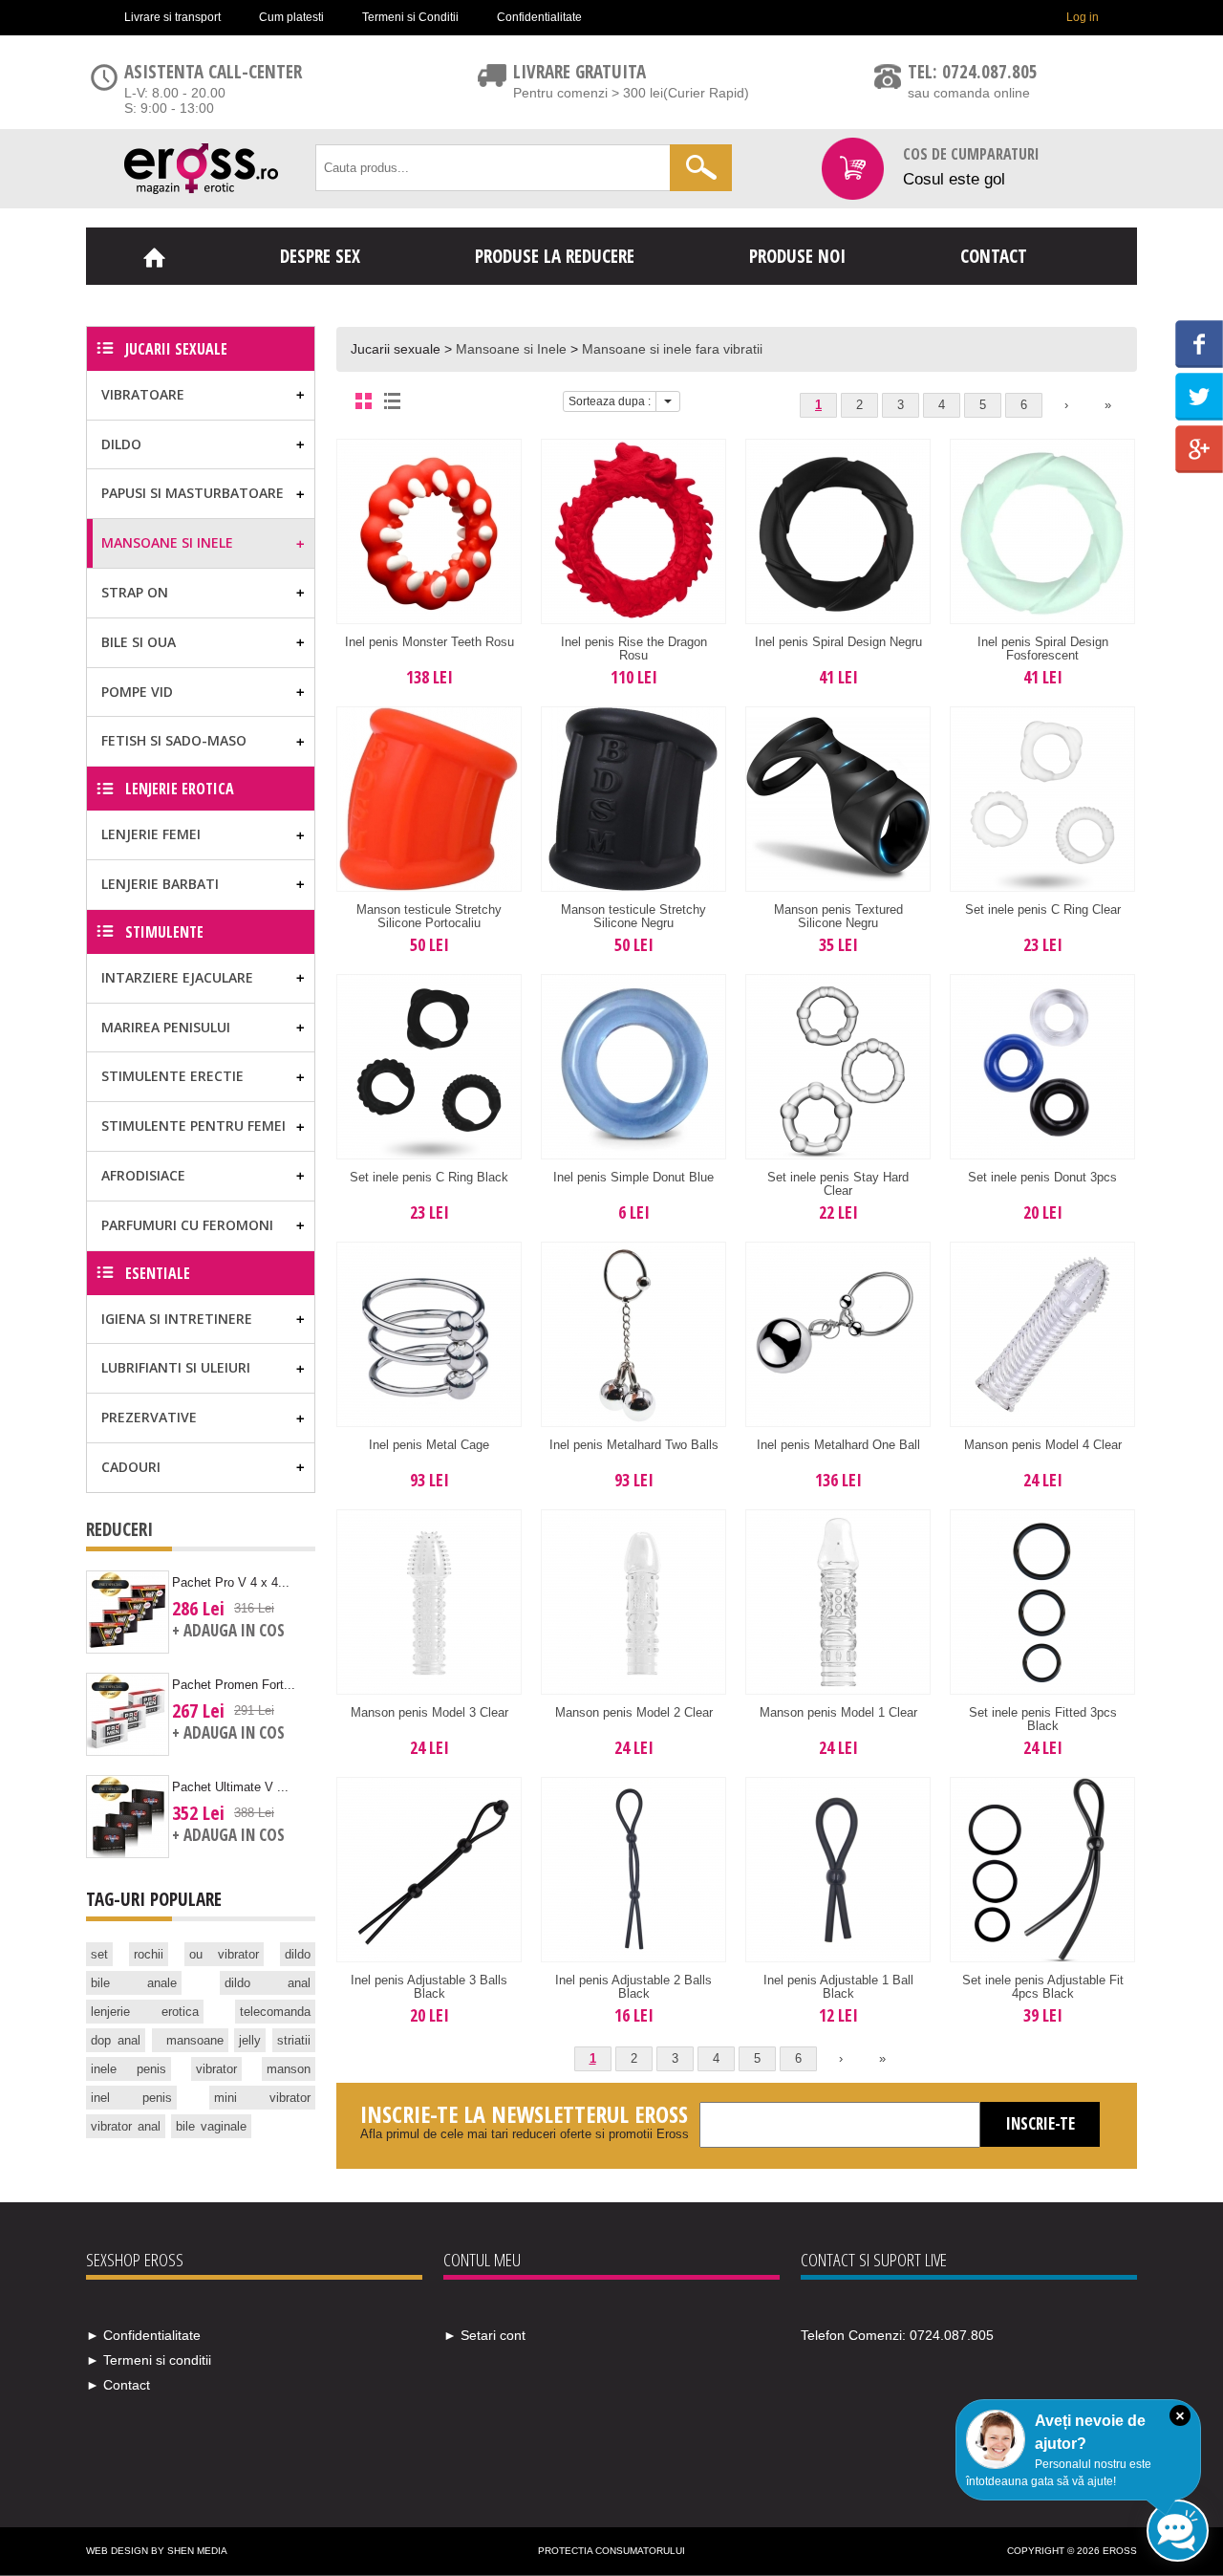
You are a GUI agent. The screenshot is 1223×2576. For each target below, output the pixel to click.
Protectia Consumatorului (611, 2551)
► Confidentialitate (143, 2335)
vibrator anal (126, 2126)
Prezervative (149, 1417)
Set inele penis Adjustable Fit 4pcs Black (1043, 1987)
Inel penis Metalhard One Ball (838, 1445)
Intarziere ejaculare (177, 977)
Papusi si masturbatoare (193, 493)
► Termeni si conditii (149, 2360)
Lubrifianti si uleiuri (176, 1367)
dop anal (116, 2040)
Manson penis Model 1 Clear (838, 1712)
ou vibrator (225, 1954)
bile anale (134, 1983)
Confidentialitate (539, 17)
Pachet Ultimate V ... (230, 1787)
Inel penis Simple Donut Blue (633, 1177)
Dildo (121, 444)
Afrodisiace (143, 1175)
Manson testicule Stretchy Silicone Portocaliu (429, 916)
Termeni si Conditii (410, 17)
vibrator (216, 2069)
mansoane (195, 2040)
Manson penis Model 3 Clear (429, 1712)
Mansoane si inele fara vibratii (672, 349)
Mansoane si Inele (511, 349)
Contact (994, 256)
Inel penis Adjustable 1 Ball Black (838, 1987)
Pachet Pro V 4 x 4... (231, 1582)
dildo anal (268, 1983)
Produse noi (797, 256)
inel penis (131, 2098)
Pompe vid (137, 692)
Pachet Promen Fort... (234, 1685)
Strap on (135, 592)
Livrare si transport (172, 17)
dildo (298, 1954)
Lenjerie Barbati (160, 884)
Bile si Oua (139, 642)
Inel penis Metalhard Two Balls (634, 1445)
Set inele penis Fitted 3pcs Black (1043, 1719)
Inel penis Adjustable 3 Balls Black (429, 1987)
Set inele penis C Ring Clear (1043, 909)
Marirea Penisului (166, 1027)
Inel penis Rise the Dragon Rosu (634, 649)
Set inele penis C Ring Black (429, 1177)
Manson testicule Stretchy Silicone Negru (633, 916)
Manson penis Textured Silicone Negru (838, 916)
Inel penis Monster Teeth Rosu (429, 642)
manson (289, 2069)
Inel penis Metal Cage (429, 1445)
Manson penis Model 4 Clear (1043, 1445)
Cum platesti (291, 17)
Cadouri (131, 1467)
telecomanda (275, 2012)
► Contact (118, 2385)
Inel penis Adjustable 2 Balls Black (633, 1987)
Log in (1083, 17)
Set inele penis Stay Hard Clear (838, 1184)
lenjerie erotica (145, 2012)
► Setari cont (484, 2335)
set (99, 1954)
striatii (294, 2040)
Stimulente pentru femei (193, 1126)
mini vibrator (262, 2098)
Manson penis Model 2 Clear (634, 1712)
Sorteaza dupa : (610, 401)
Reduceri (119, 1529)
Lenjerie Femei (151, 834)
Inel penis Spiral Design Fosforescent (1043, 649)
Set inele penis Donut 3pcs (1042, 1177)
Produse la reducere (555, 256)
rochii (149, 1954)
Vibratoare (143, 394)
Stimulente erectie (172, 1076)
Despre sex (320, 256)
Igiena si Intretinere (177, 1319)
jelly (250, 2040)
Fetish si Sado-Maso (174, 740)
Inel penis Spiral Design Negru (838, 642)
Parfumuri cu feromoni (187, 1225)
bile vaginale (211, 2126)
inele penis (129, 2069)
